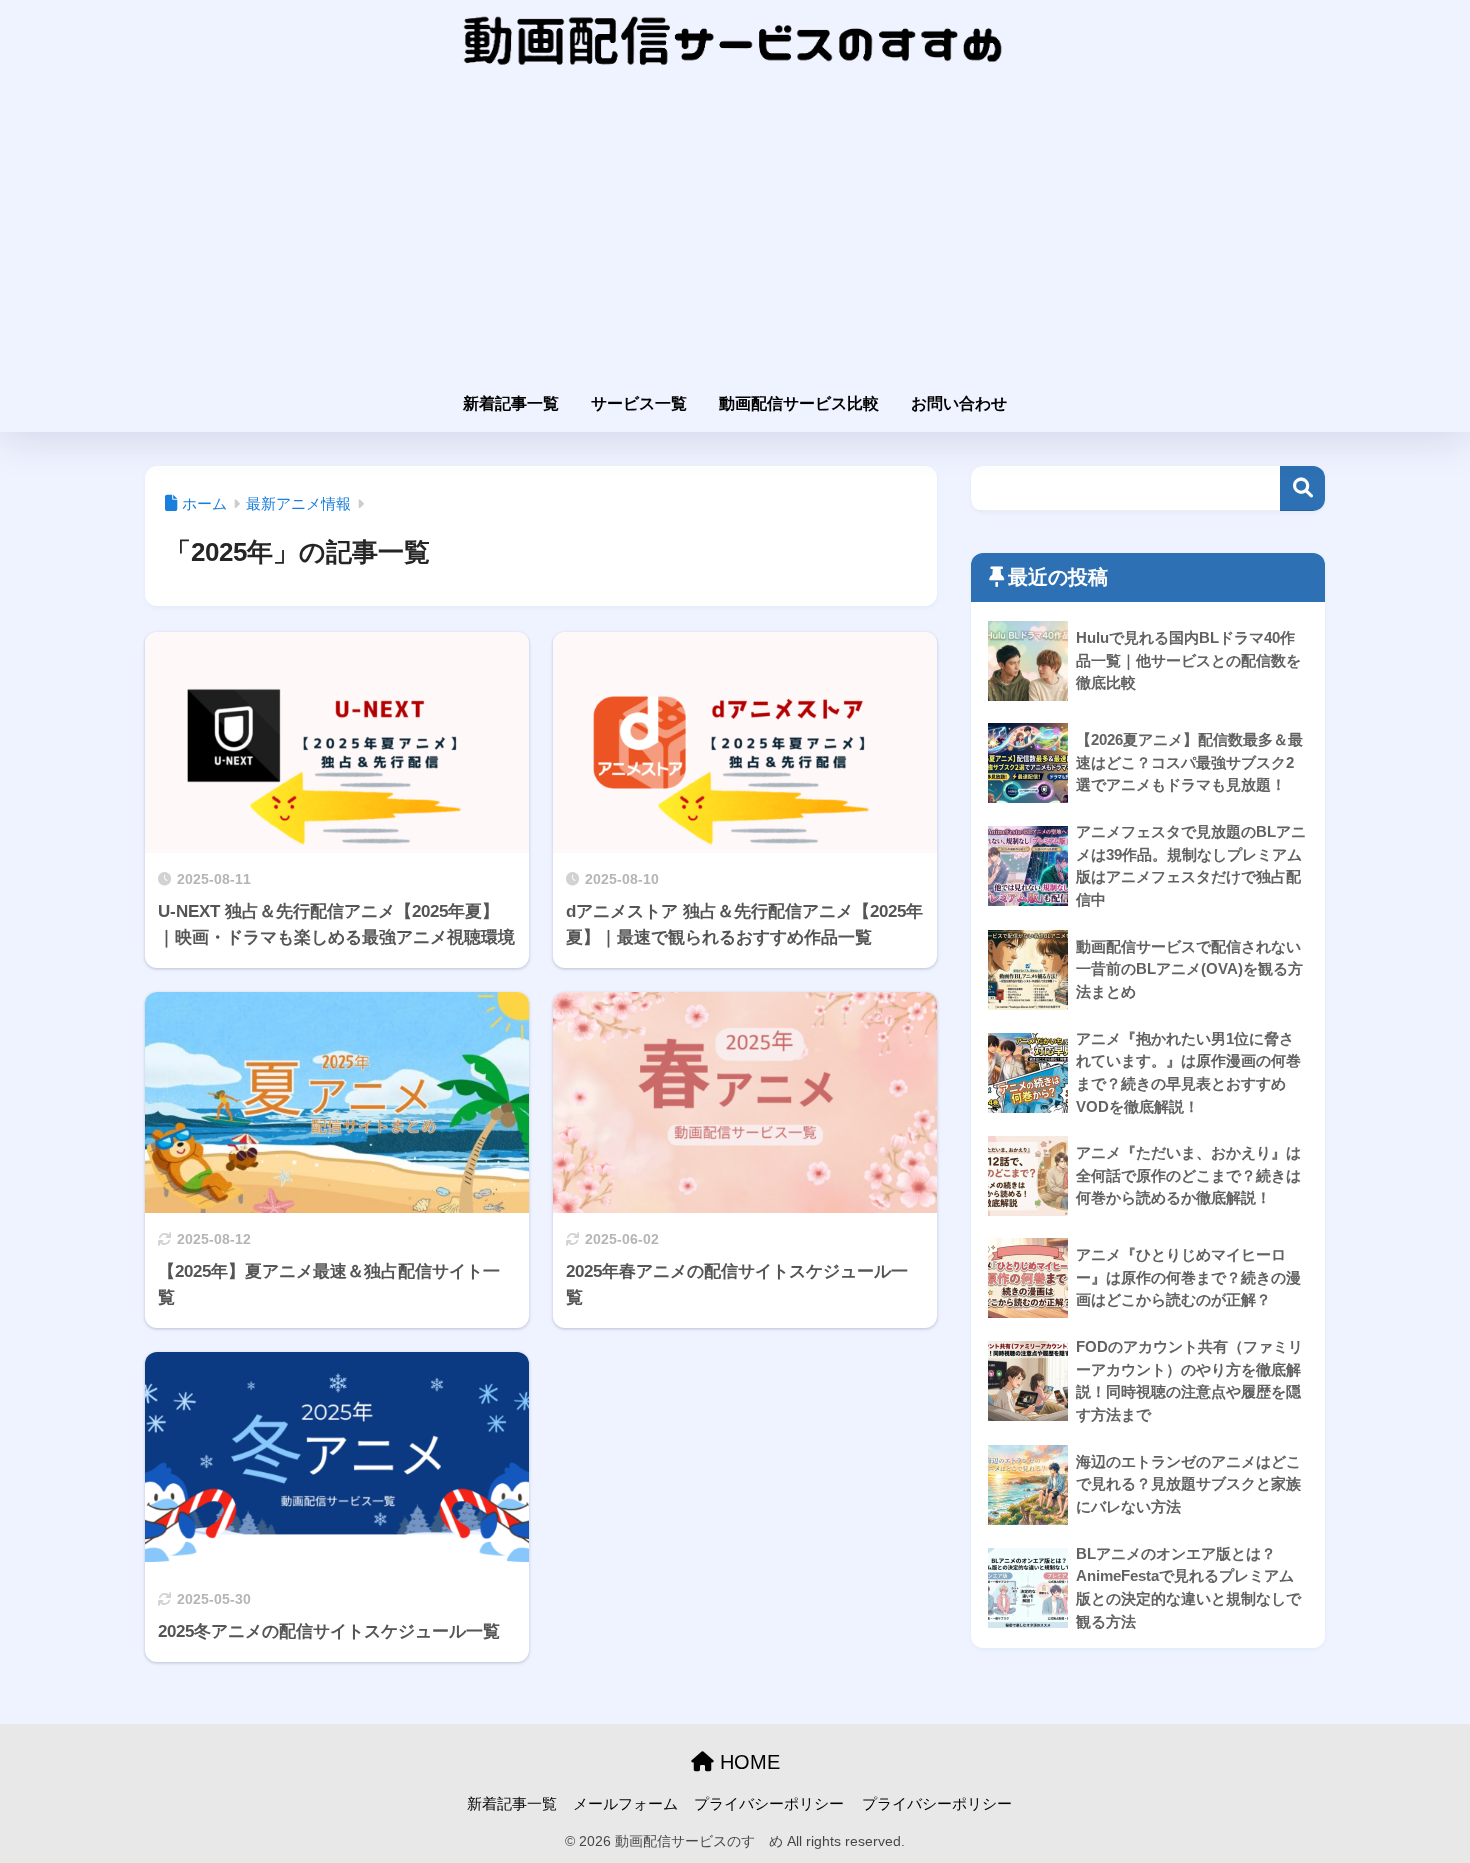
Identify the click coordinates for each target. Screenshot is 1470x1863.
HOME (747, 1762)
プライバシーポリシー (769, 1804)
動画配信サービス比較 (799, 403)
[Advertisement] (735, 232)
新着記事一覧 (511, 403)
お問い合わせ (959, 403)
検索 (1302, 488)
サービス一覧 (639, 403)
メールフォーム (625, 1804)
